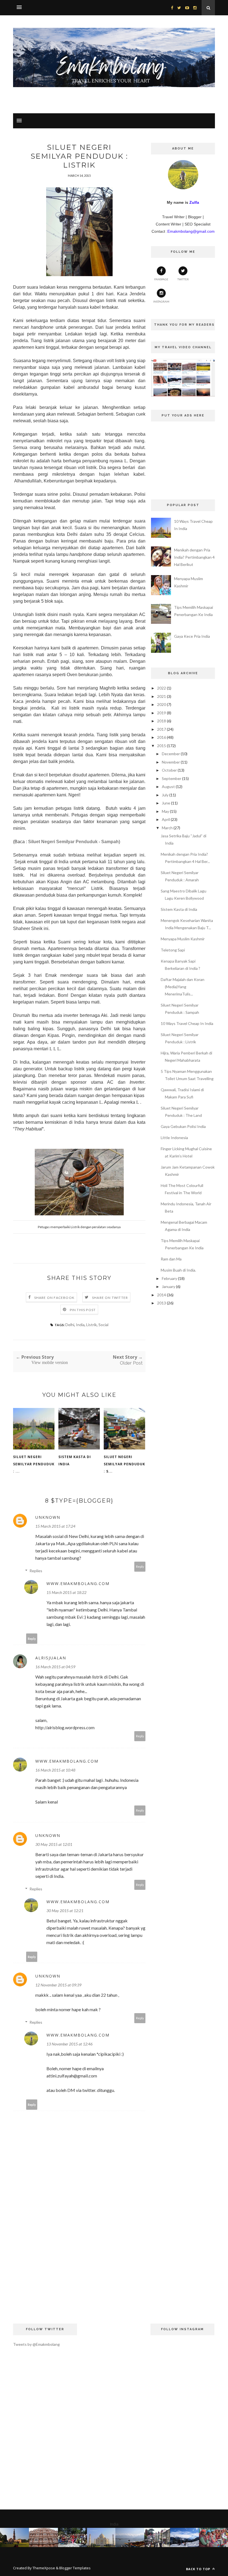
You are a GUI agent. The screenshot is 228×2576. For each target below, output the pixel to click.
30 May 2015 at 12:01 (54, 1844)
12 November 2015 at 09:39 (58, 1985)
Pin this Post (83, 1310)
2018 (162, 721)
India (80, 1325)
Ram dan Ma (171, 1259)
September (172, 778)
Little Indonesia (174, 1138)
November (171, 762)
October (169, 770)
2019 (162, 713)
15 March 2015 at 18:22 (66, 1592)
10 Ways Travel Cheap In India (187, 1023)
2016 (162, 737)
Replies (36, 1571)
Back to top (199, 2569)
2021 (162, 696)
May (165, 811)
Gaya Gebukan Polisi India (183, 1126)
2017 (162, 729)
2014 (162, 1295)
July (165, 795)
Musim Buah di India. (178, 1270)
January (168, 1286)
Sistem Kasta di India (75, 1460)
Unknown (48, 1517)
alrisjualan (51, 1658)
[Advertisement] (79, 2268)
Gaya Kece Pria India (192, 636)
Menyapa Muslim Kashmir (183, 939)
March (167, 828)
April (166, 819)
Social (103, 1325)
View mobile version (50, 1362)
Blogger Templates (75, 2568)
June (166, 803)
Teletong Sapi (173, 950)
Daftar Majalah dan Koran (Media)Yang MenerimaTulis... (183, 987)
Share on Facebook (54, 1298)
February (169, 1278)
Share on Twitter (110, 1298)
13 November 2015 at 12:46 (70, 2044)
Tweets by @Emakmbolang (36, 2344)
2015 (162, 746)
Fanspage (161, 279)
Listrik (91, 1325)
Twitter (183, 279)
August (168, 787)
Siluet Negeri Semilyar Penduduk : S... (124, 1464)
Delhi (70, 1325)
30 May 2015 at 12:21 (65, 1911)
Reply (140, 1567)
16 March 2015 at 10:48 (55, 1770)
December (171, 754)
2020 (162, 704)
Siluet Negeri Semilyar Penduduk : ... (34, 1464)
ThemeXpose (44, 2568)
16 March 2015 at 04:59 (55, 1667)
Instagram (161, 301)
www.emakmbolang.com (78, 1583)
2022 (162, 688)
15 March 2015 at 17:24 (55, 1526)
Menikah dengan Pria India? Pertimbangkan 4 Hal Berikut (194, 557)
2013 (162, 1303)
